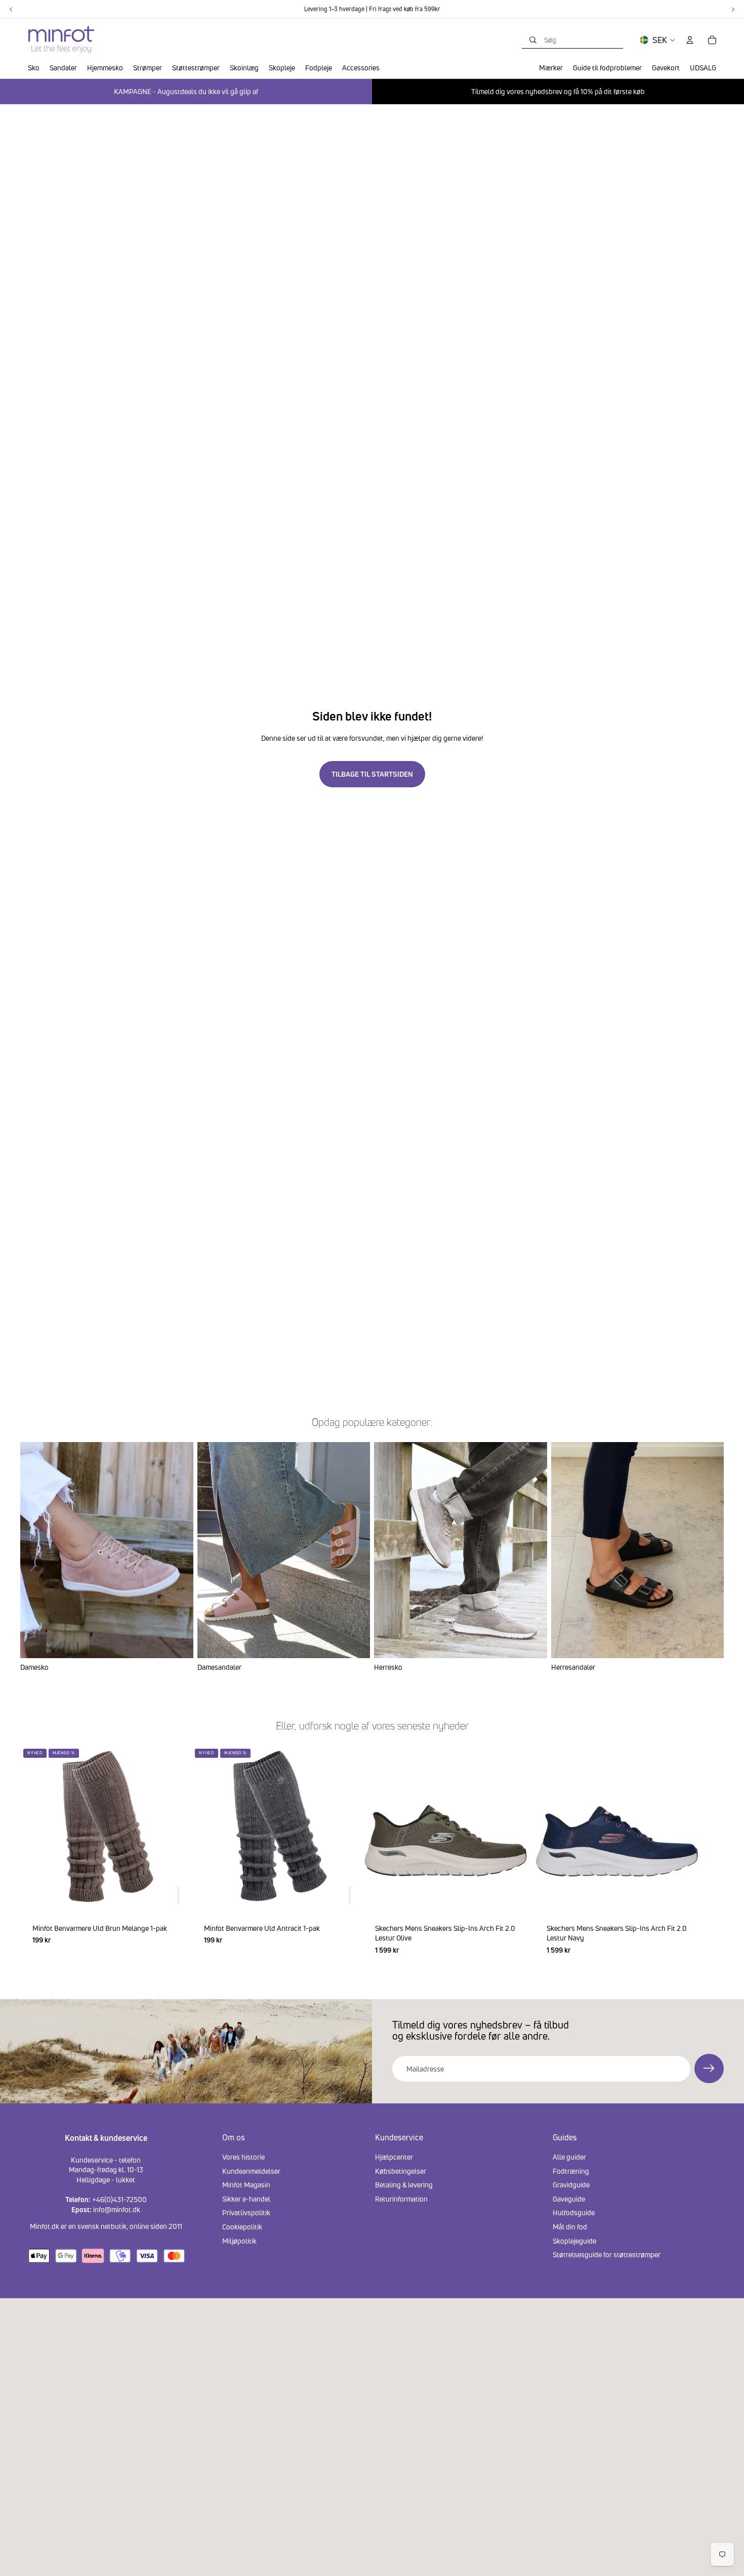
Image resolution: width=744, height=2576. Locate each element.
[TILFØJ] (178, 1895)
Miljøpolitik (239, 2241)
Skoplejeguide (574, 2241)
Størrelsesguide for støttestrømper (607, 2255)
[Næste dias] (712, 1856)
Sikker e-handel (246, 2199)
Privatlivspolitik (246, 2213)
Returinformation (401, 2199)
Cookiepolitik (242, 2227)
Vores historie (243, 2157)
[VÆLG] (513, 1895)
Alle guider (569, 2157)
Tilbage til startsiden (372, 774)
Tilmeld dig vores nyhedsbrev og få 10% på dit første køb (558, 91)
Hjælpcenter (394, 2157)
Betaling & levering (404, 2185)
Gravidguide (571, 2185)
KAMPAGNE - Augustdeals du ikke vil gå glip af (186, 91)
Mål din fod (570, 2227)
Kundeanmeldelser (251, 2171)
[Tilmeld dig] (709, 2068)
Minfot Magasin (246, 2185)
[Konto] (690, 40)
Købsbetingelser (401, 2171)
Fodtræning (571, 2171)
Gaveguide (569, 2199)
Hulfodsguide (574, 2213)
